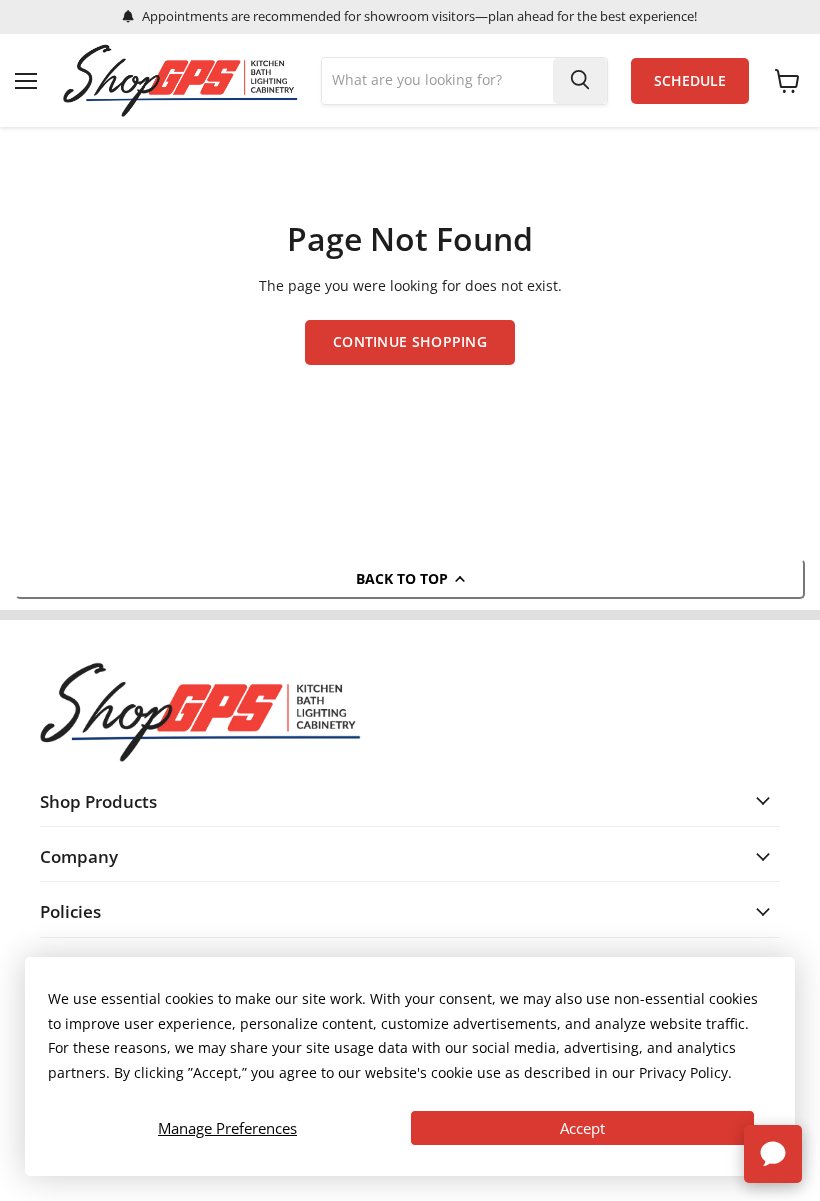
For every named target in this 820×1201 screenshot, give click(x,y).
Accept (582, 1128)
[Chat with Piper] (773, 1154)
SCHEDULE (690, 81)
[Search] (580, 81)
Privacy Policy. (685, 1072)
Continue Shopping (410, 341)
